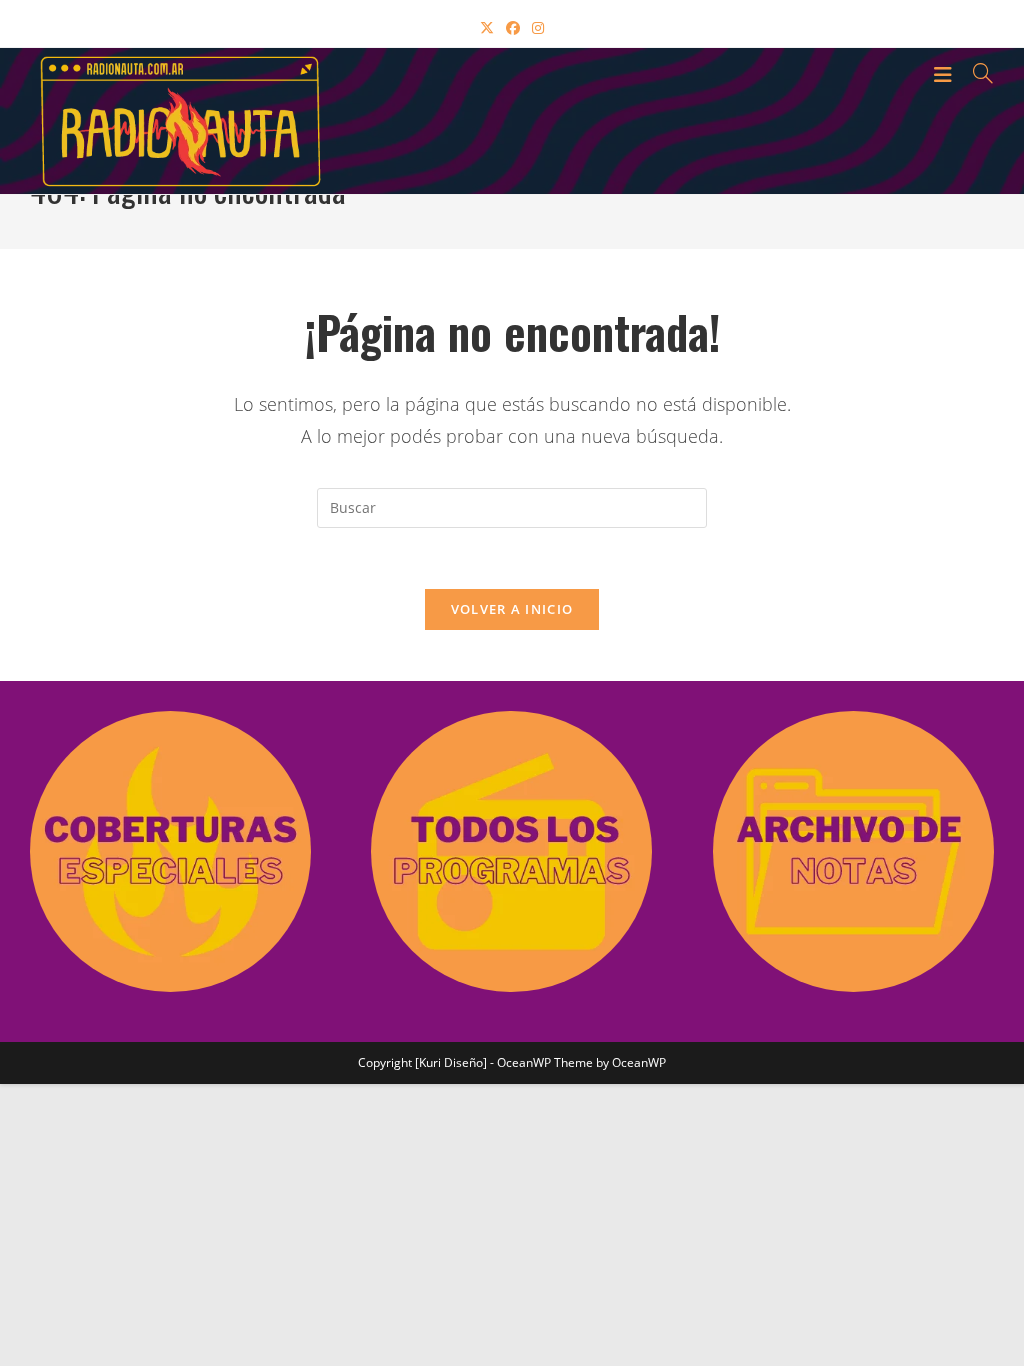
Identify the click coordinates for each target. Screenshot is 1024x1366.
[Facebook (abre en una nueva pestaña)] (513, 27)
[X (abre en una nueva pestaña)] (487, 27)
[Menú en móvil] (946, 73)
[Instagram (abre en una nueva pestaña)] (538, 27)
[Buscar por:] (976, 73)
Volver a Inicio (512, 609)
